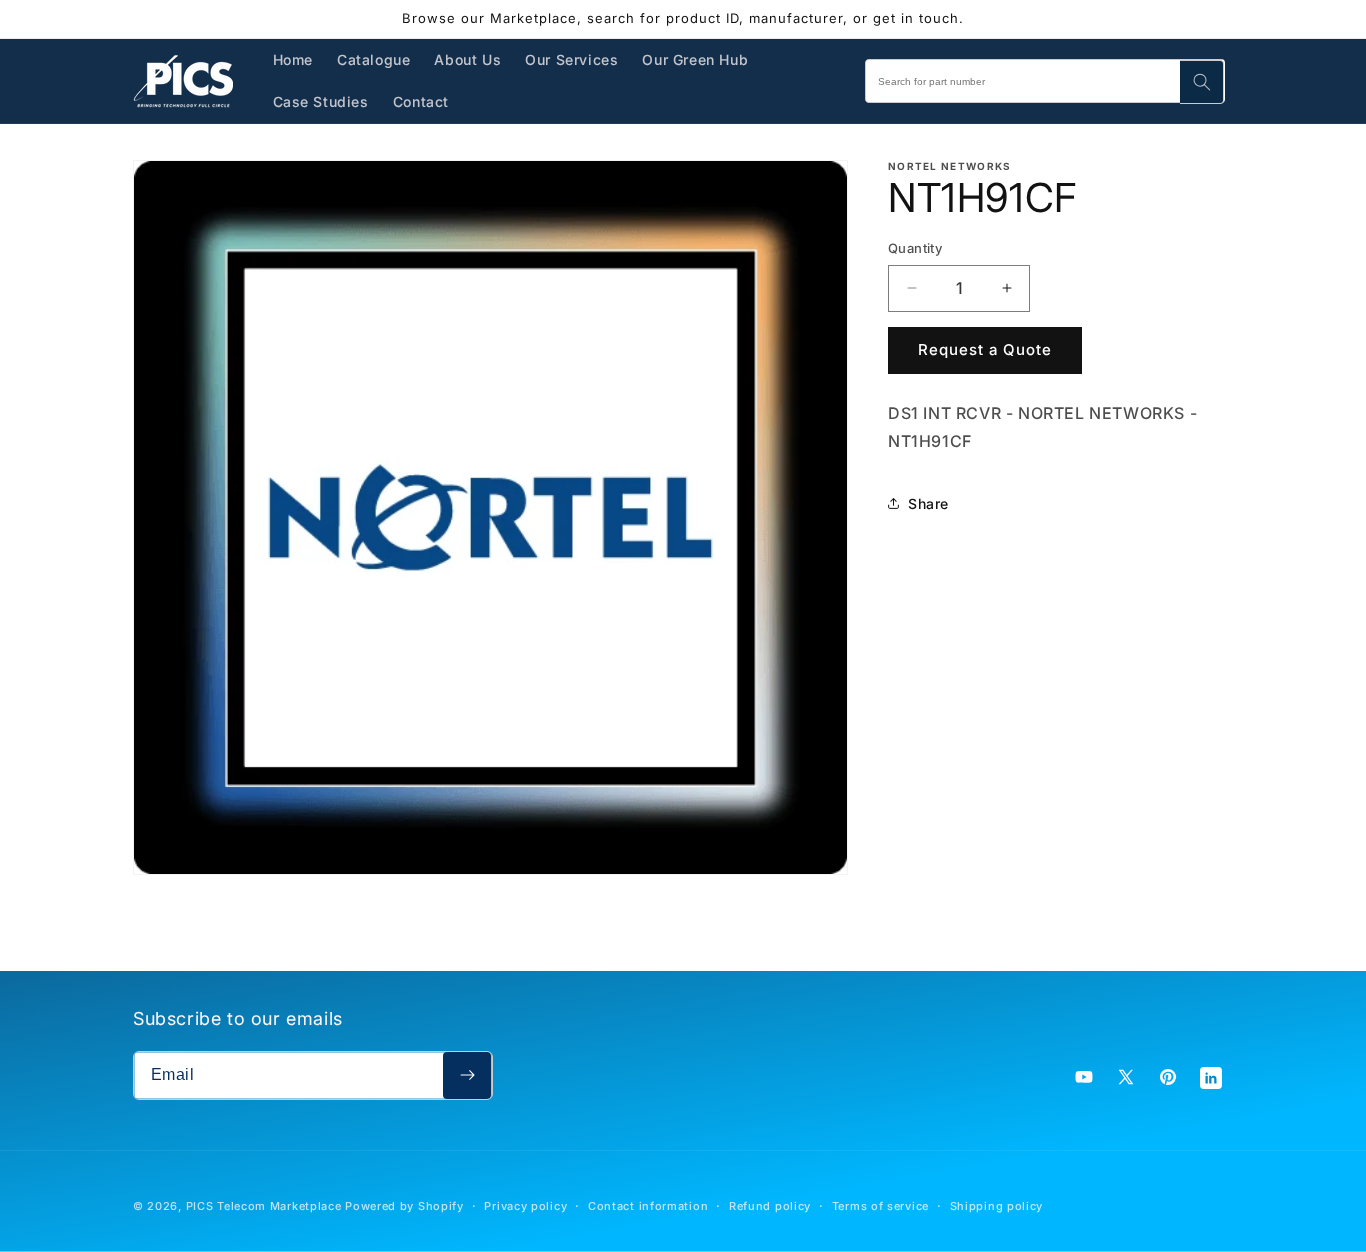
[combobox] (1045, 81)
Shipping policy (997, 1206)
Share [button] (928, 503)
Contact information (648, 1206)
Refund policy (770, 1206)
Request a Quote (985, 349)
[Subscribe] (467, 1075)
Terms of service (880, 1206)
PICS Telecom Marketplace (264, 1206)
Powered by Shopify (404, 1206)
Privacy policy (525, 1206)
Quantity (915, 248)
